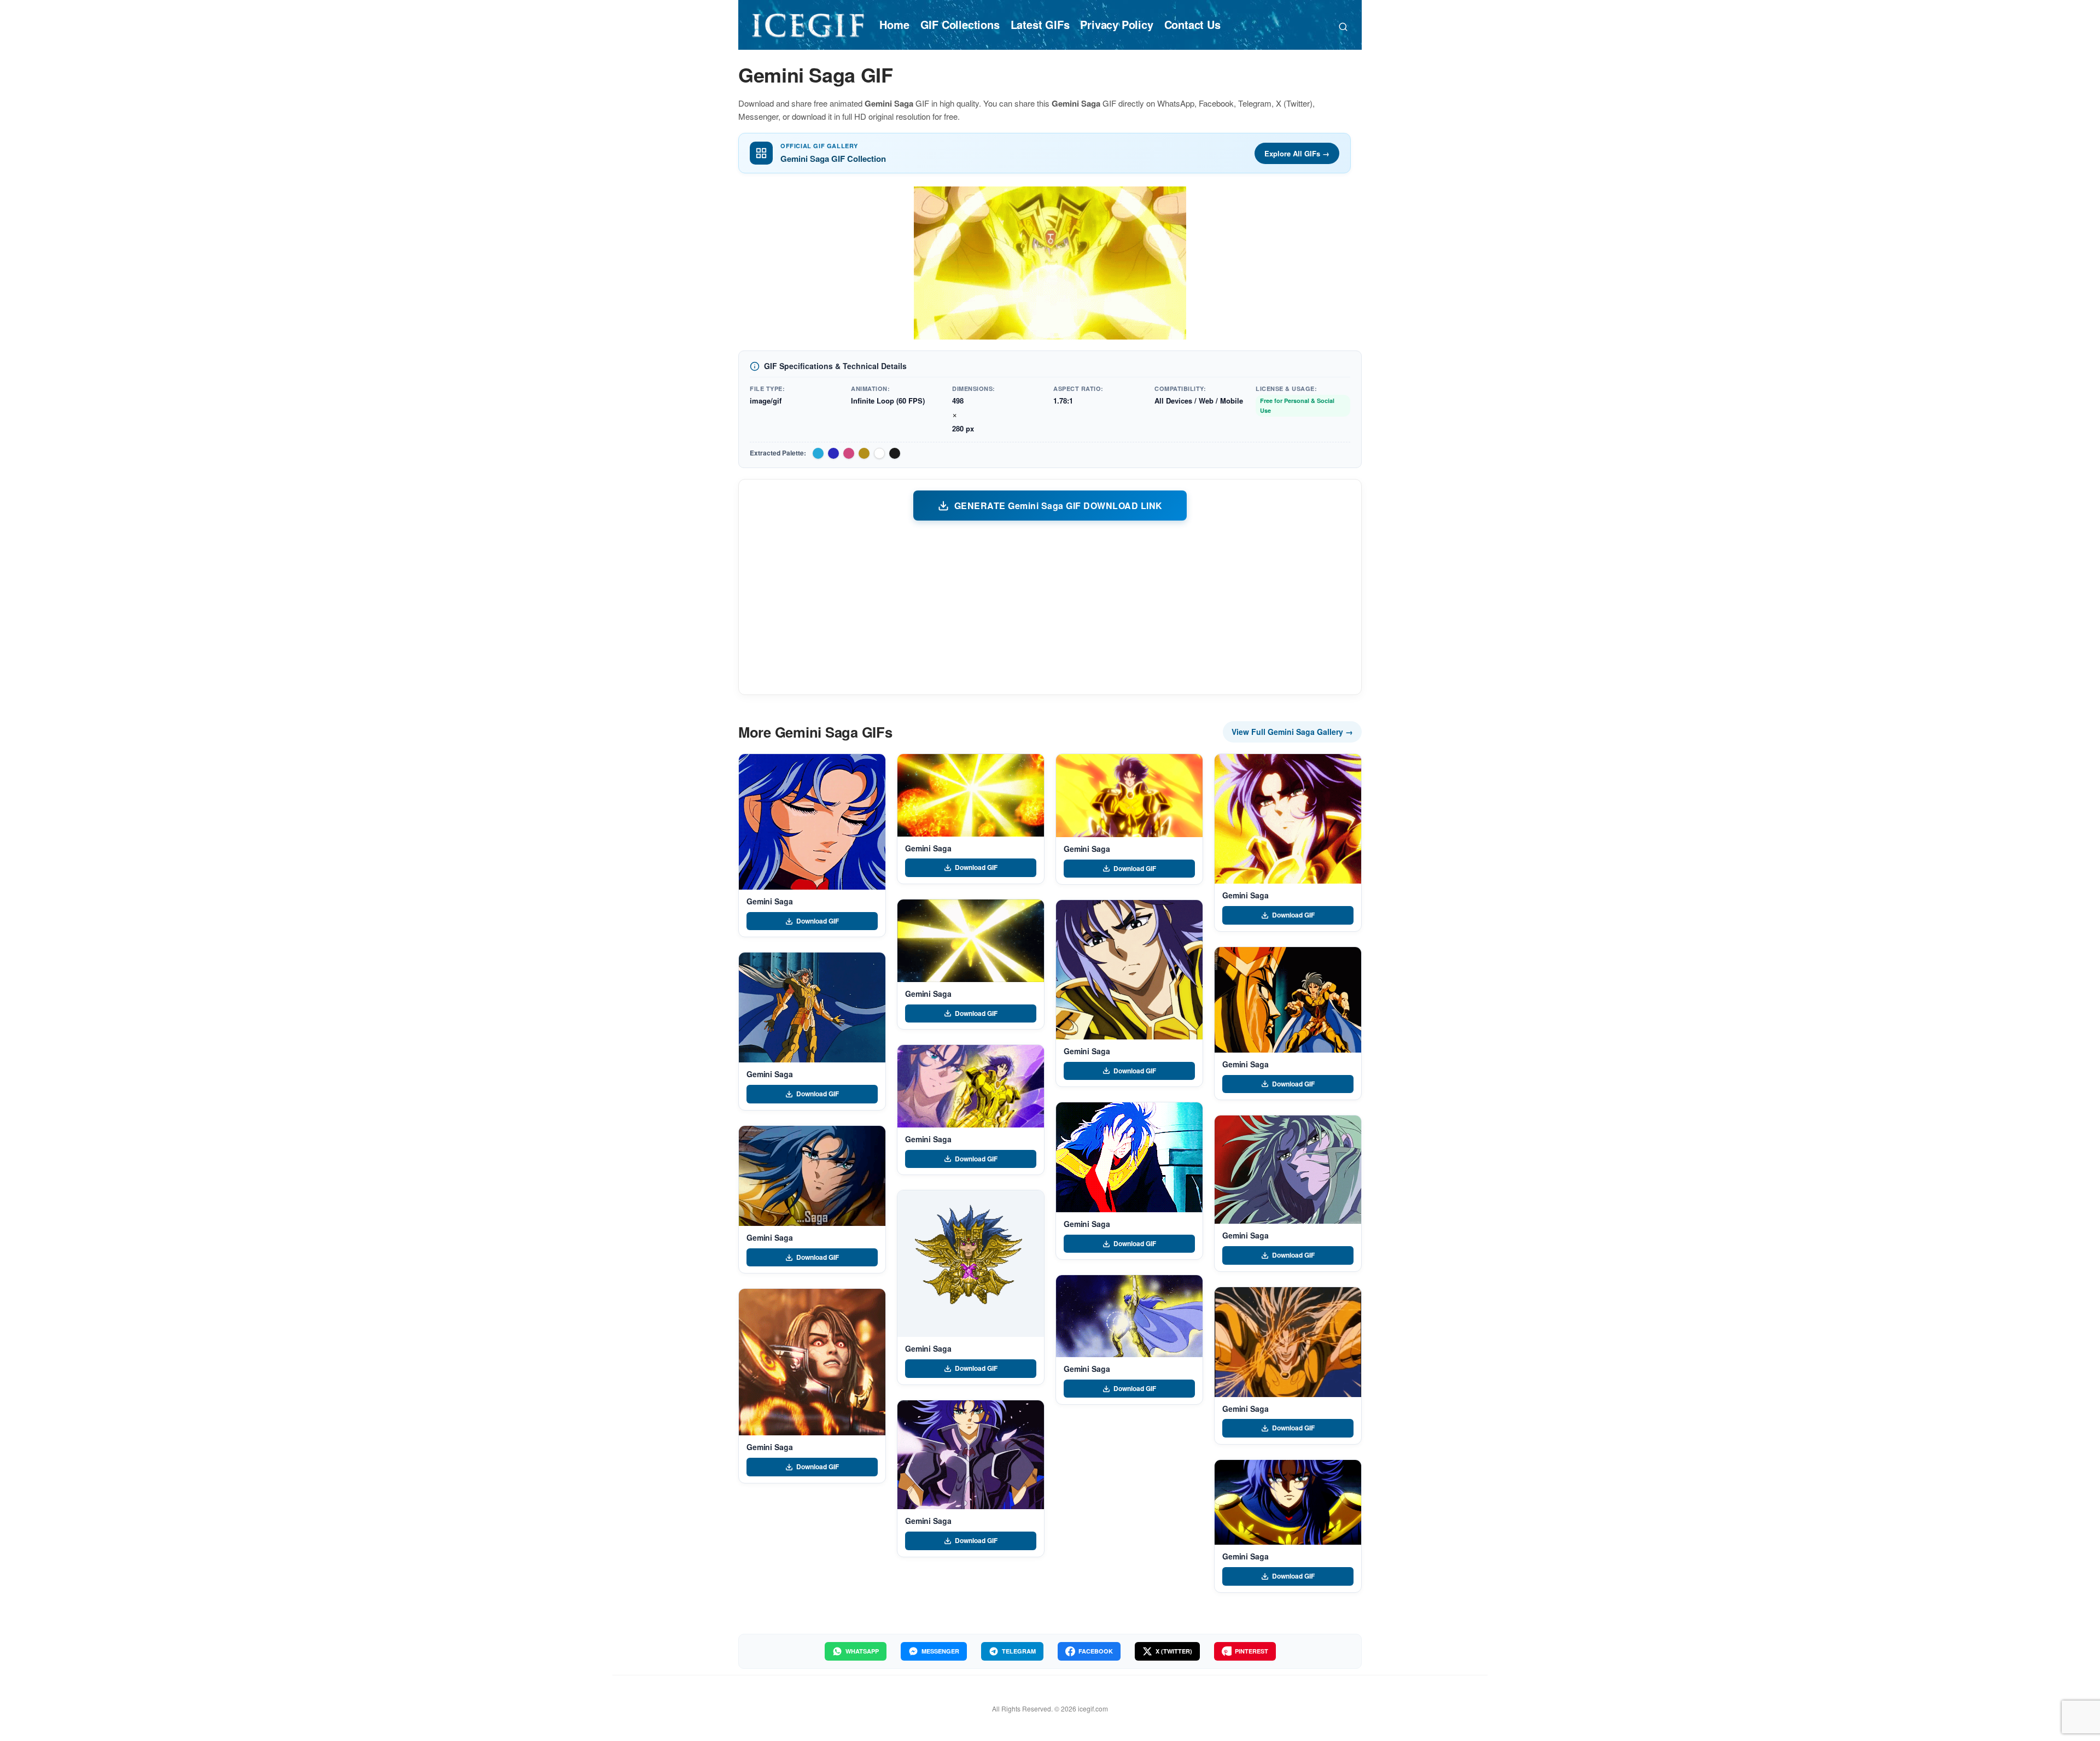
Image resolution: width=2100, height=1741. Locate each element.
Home (894, 24)
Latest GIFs (1040, 24)
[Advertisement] (1050, 607)
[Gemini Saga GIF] (812, 822)
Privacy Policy (1116, 24)
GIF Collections (960, 24)
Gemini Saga (769, 901)
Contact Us (1192, 24)
